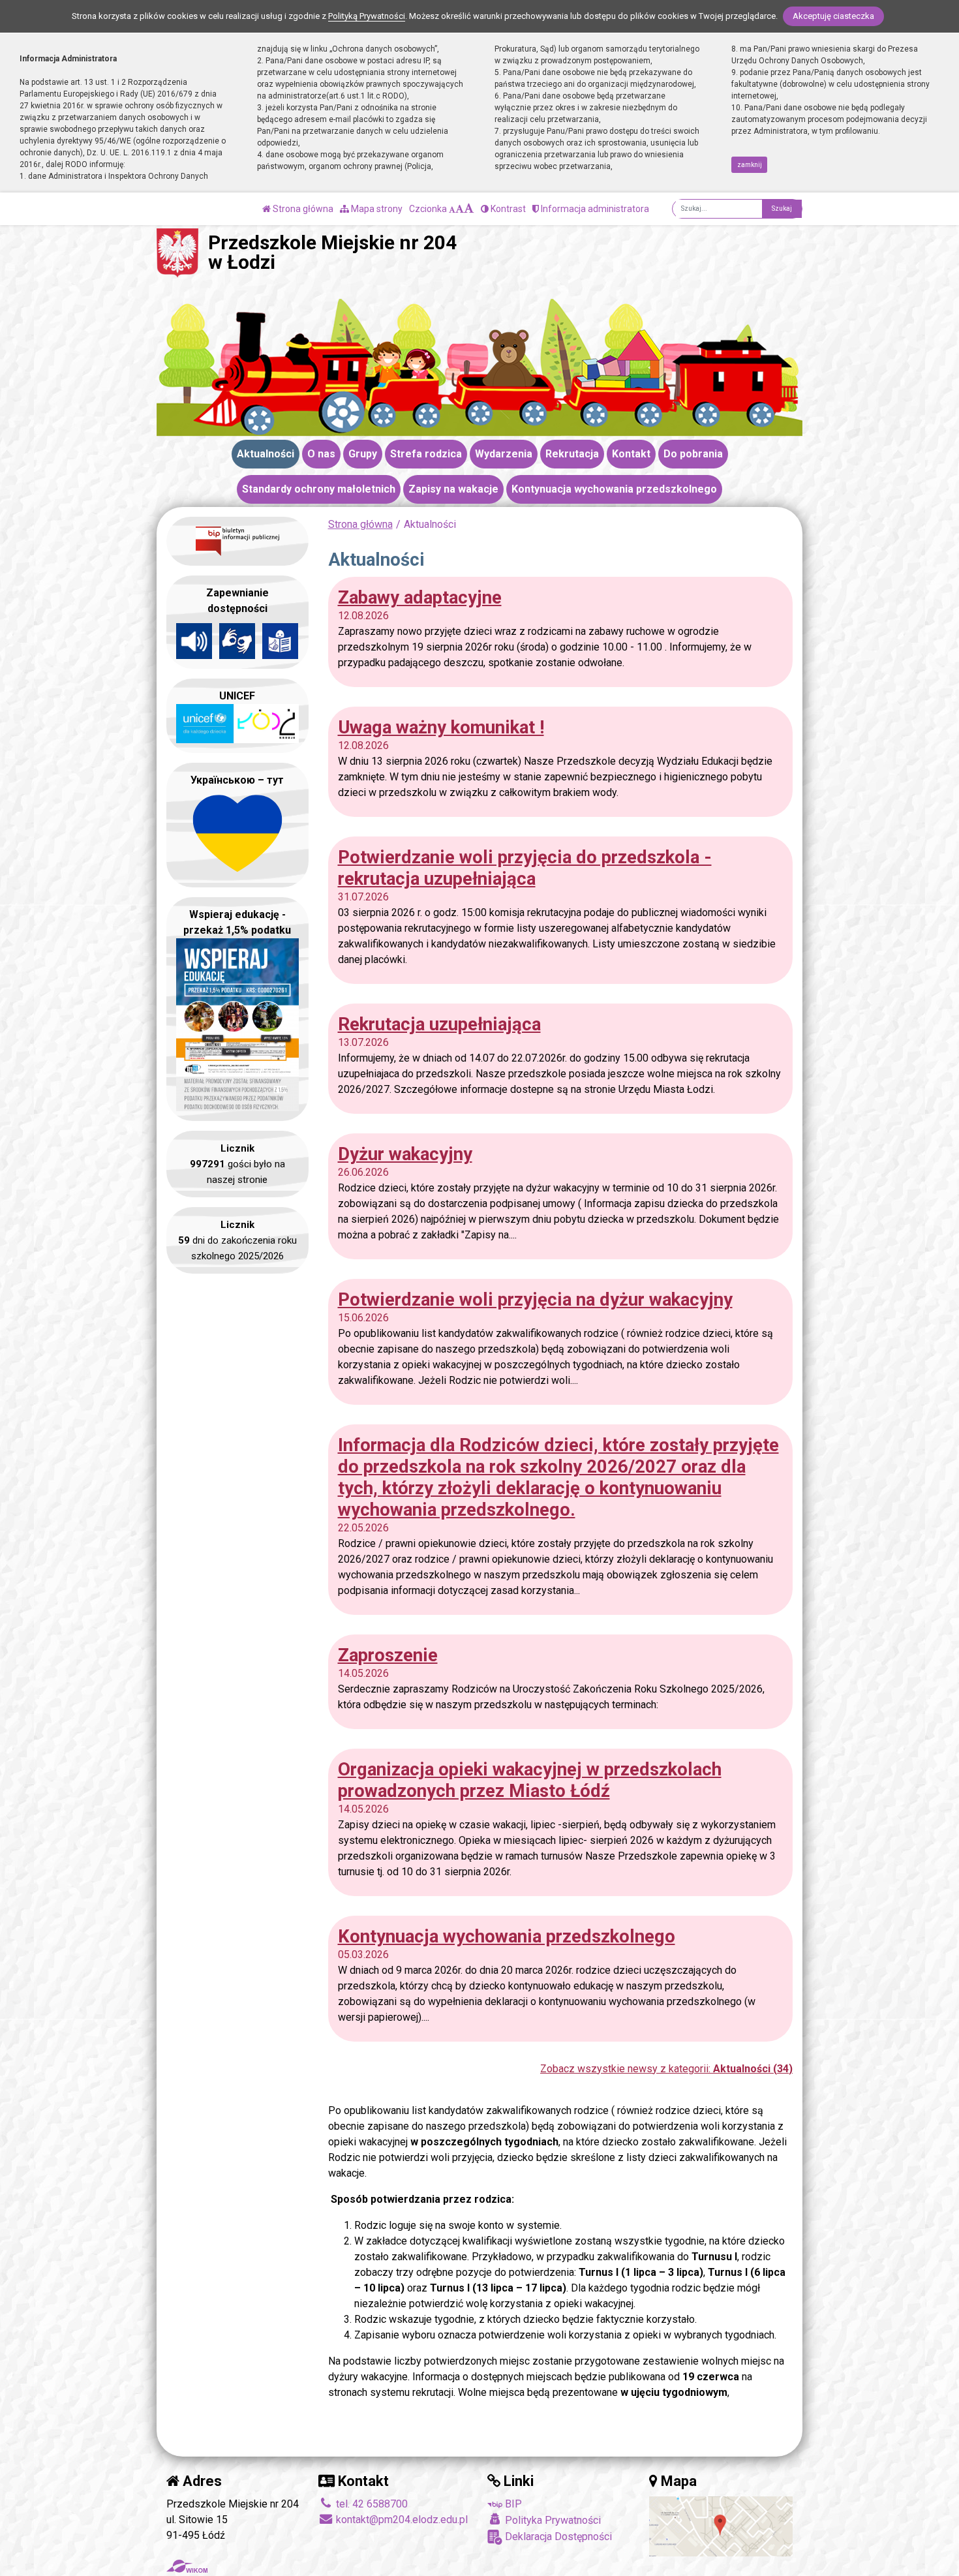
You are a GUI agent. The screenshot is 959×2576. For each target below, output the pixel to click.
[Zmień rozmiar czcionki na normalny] (452, 209)
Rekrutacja (572, 454)
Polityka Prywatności (552, 2520)
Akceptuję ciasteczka (833, 16)
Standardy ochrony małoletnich (319, 489)
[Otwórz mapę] (721, 2525)
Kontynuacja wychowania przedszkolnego (614, 489)
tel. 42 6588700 (371, 2504)
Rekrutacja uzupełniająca (439, 1024)
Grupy (363, 454)
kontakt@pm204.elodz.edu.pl (401, 2520)
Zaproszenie (388, 1655)
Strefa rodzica (426, 454)
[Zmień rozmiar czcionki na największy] (469, 209)
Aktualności (266, 454)
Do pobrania (693, 454)
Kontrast (507, 209)
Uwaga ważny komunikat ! (441, 727)
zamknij (750, 165)
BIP (512, 2504)
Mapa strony (376, 209)
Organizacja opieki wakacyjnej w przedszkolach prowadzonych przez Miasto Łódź (530, 1780)
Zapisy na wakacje (453, 489)
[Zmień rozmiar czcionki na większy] (460, 209)
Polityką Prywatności (367, 16)
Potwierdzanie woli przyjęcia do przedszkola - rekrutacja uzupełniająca (525, 868)
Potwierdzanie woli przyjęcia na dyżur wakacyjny (535, 1299)
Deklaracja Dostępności (557, 2537)
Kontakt (631, 454)
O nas (321, 454)
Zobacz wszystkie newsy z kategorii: (666, 2069)
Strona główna (302, 209)
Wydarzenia (504, 454)
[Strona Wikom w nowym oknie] (187, 2566)
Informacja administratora (594, 209)
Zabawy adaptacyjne (420, 597)
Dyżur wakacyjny (405, 1154)
